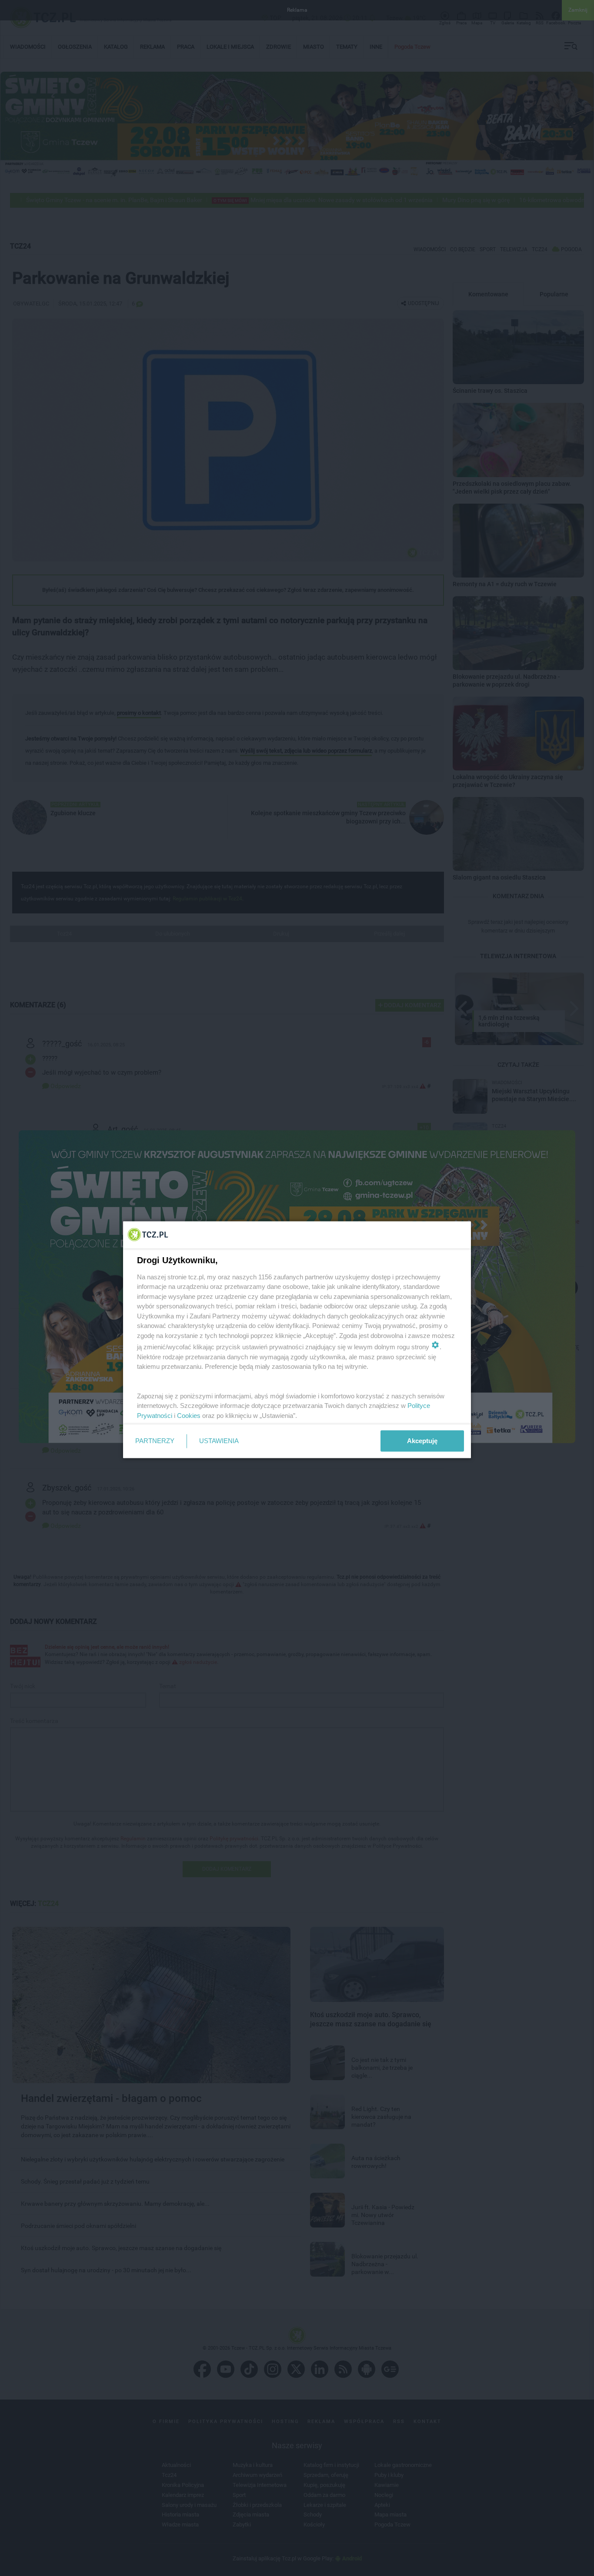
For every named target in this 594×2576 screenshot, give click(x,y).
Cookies (189, 1415)
